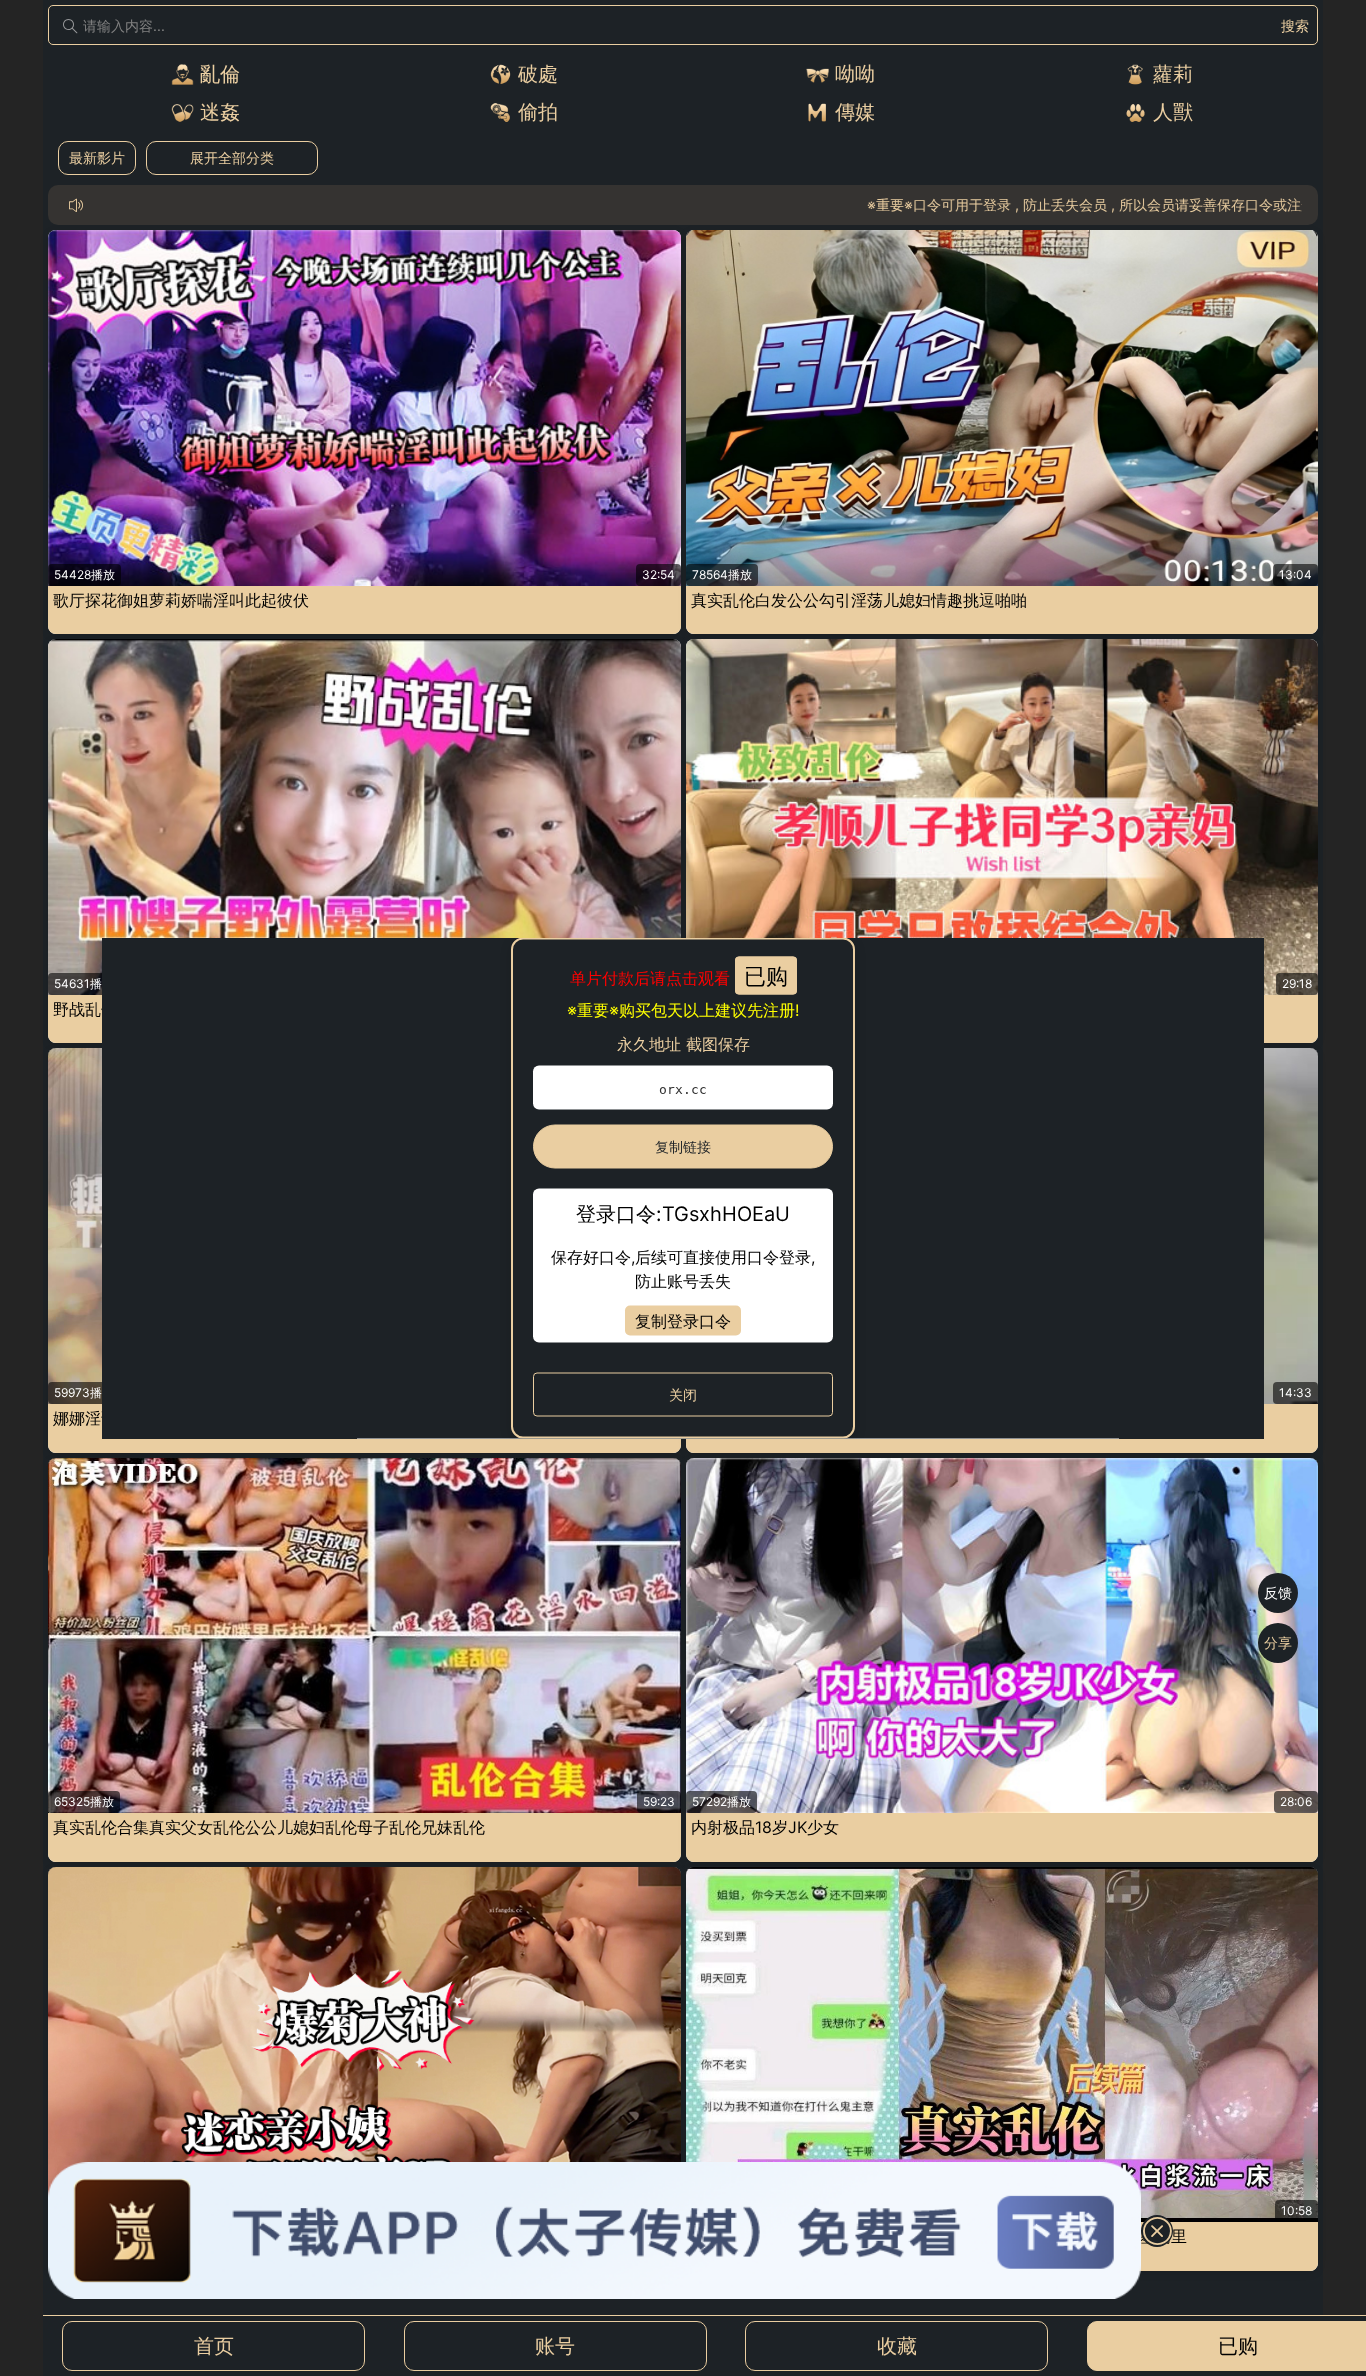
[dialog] (682, 1188)
